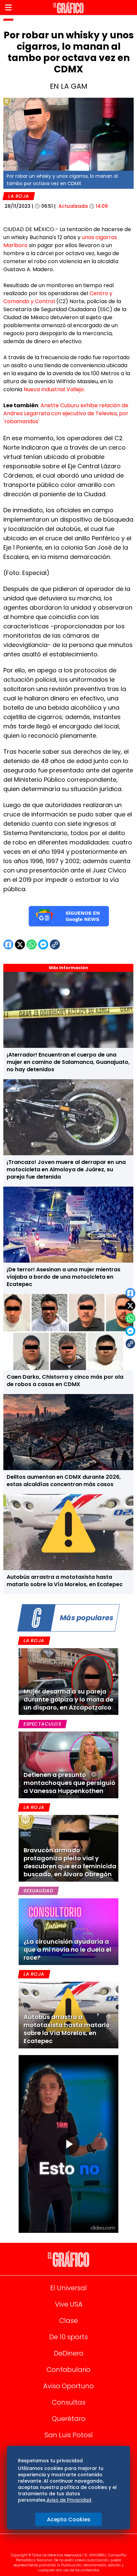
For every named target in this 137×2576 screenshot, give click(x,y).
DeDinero (69, 2353)
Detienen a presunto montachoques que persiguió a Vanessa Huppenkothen (69, 1783)
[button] (8, 8)
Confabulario (68, 2370)
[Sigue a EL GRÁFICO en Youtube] (75, 2546)
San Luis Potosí (69, 2435)
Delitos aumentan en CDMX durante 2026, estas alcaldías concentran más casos (64, 1481)
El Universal (68, 2288)
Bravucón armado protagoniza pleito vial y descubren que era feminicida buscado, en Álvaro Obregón (70, 1862)
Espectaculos (42, 1724)
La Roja (19, 196)
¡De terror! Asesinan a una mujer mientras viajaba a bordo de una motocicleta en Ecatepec (64, 1277)
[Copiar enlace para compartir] (130, 1344)
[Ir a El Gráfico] (68, 8)
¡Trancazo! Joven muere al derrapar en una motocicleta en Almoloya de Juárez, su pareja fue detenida (66, 1169)
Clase (68, 2321)
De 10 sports (68, 2337)
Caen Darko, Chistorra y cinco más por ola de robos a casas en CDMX (65, 1381)
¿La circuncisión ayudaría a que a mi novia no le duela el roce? (68, 1950)
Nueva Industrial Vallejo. (54, 389)
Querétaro (69, 2419)
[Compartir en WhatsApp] (130, 1318)
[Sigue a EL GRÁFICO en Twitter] (66, 2546)
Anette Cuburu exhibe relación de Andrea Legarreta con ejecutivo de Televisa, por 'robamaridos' (66, 413)
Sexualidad (38, 1891)
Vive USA (69, 2304)
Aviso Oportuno (68, 2386)
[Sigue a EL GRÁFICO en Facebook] (62, 2546)
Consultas (69, 2402)
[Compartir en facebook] (130, 1293)
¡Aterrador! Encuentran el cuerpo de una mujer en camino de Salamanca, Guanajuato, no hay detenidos (68, 1062)
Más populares (86, 1618)
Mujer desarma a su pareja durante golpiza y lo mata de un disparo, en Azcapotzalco (68, 1699)
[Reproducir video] (68, 2144)
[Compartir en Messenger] (130, 1331)
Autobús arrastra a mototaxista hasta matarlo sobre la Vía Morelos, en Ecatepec (65, 1581)
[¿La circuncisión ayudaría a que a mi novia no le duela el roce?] (68, 1932)
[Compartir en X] (130, 1306)
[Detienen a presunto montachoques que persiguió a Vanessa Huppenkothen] (68, 1765)
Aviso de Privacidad (69, 2500)
